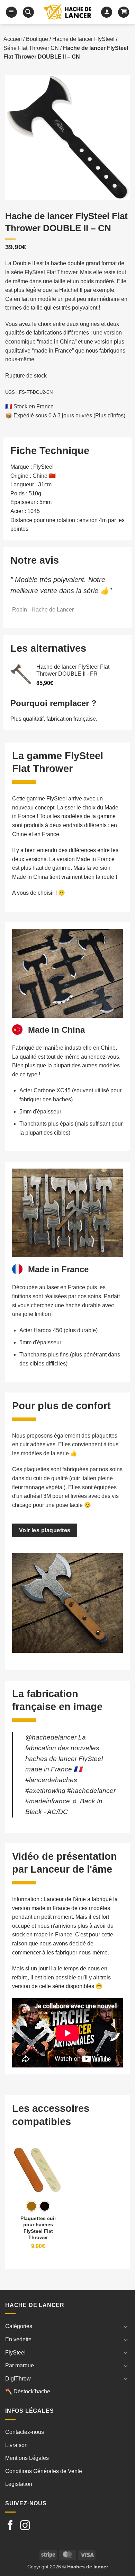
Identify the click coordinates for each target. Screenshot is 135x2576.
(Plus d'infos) (109, 415)
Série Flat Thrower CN (31, 48)
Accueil (13, 39)
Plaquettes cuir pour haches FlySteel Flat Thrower (38, 2228)
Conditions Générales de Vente (44, 2471)
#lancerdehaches (51, 1780)
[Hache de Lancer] (67, 12)
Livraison (16, 2445)
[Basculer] (126, 2326)
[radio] (31, 2206)
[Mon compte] (107, 12)
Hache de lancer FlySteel (83, 39)
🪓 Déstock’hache (28, 2391)
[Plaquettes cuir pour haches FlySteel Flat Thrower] (38, 2170)
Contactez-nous (25, 2432)
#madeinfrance (48, 1801)
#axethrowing (45, 1791)
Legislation (19, 2484)
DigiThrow (18, 2379)
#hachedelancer (91, 1791)
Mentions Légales (27, 2458)
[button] (11, 12)
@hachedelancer (51, 1737)
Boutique (37, 39)
